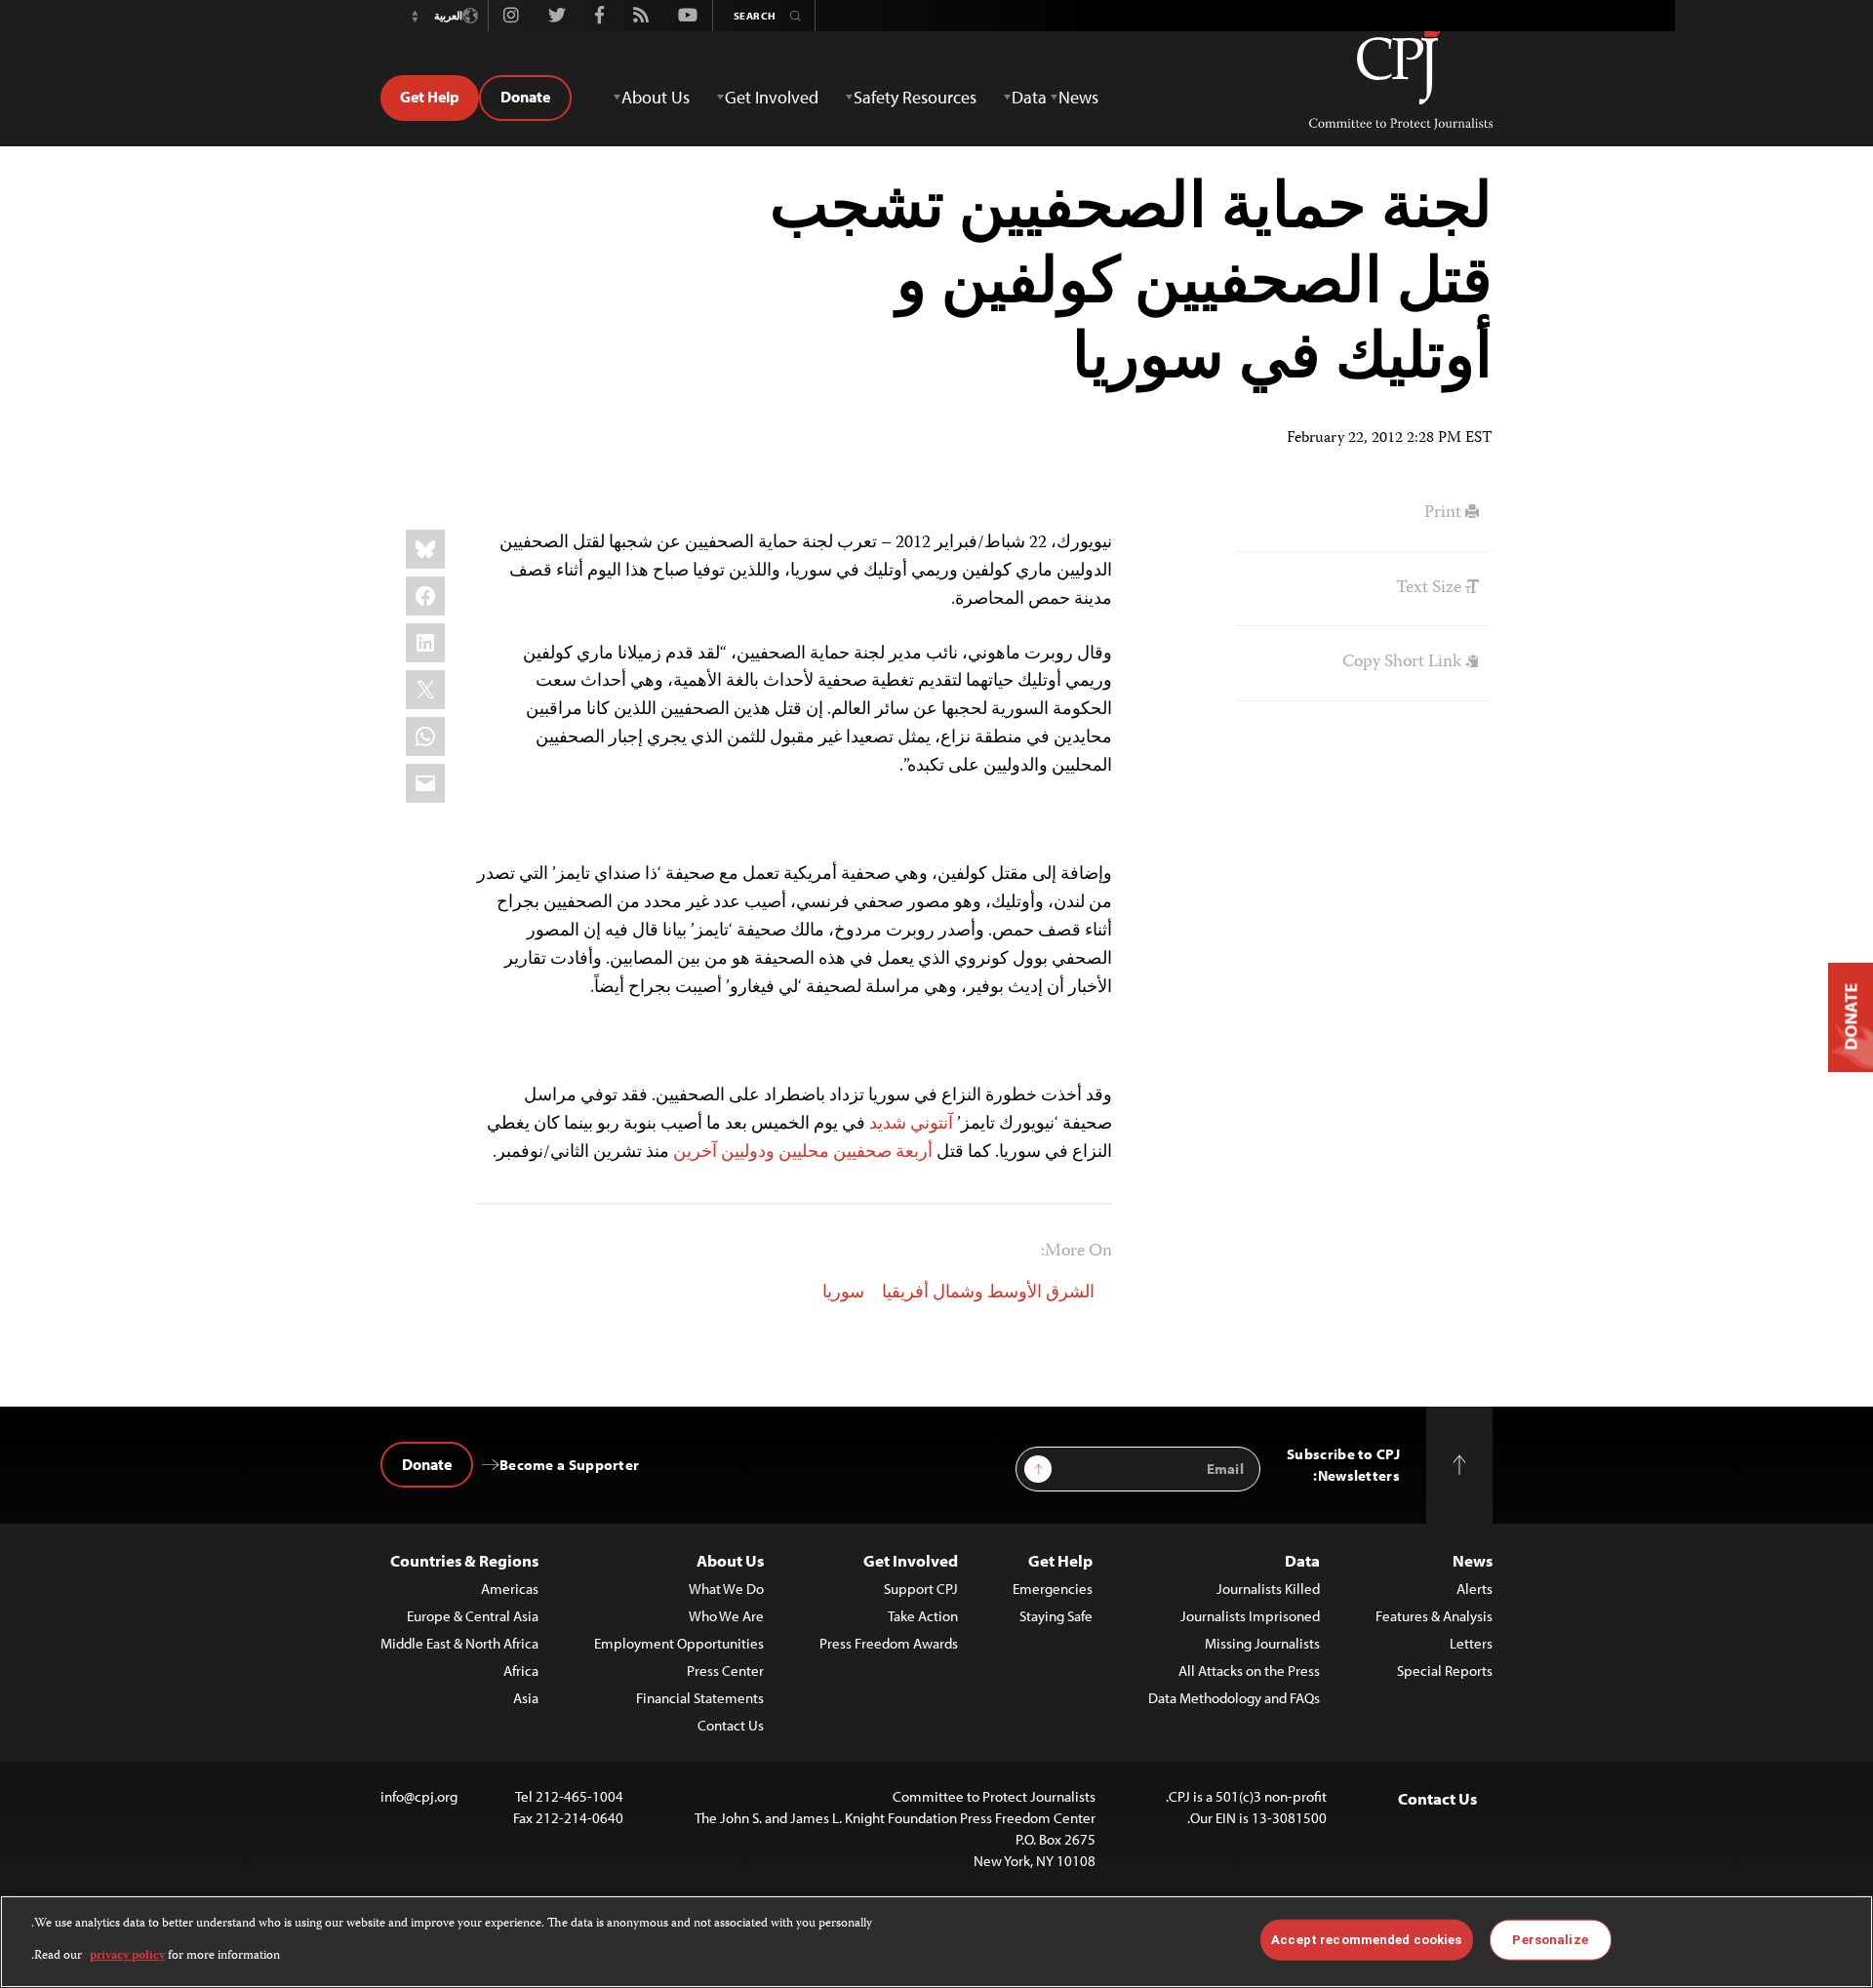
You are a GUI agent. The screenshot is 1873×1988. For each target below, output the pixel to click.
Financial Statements (700, 1698)
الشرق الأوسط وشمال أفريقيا (988, 1293)
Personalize (1550, 1940)
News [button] (1078, 97)
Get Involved (911, 1560)
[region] (936, 1942)
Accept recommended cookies (1366, 1940)
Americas (510, 1589)
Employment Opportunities (679, 1643)
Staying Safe (1056, 1616)
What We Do (726, 1589)
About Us (730, 1560)
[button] (415, 16)
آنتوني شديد (911, 1125)
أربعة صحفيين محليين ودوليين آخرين (803, 1153)
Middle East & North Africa (459, 1643)
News (1473, 1560)
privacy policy (127, 1955)
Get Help (430, 97)
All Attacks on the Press (1249, 1670)
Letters (1471, 1643)
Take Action (923, 1616)
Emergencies (1053, 1589)
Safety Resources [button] (915, 97)
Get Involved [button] (772, 97)
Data (1302, 1560)
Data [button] (1029, 97)
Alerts (1474, 1589)
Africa (521, 1670)
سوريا (843, 1293)
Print (1445, 513)
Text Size (1431, 588)
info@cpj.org (419, 1796)
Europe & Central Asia (473, 1616)
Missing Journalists (1262, 1643)
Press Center (725, 1670)
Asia (526, 1698)
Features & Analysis (1434, 1616)
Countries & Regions (464, 1560)
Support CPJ (921, 1589)
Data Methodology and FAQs (1234, 1698)
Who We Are (726, 1616)
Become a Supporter (569, 1465)
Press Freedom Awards (889, 1643)
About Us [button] (656, 97)
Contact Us (731, 1725)
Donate (525, 97)
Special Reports (1445, 1670)
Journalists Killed (1268, 1589)
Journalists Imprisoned (1250, 1616)
